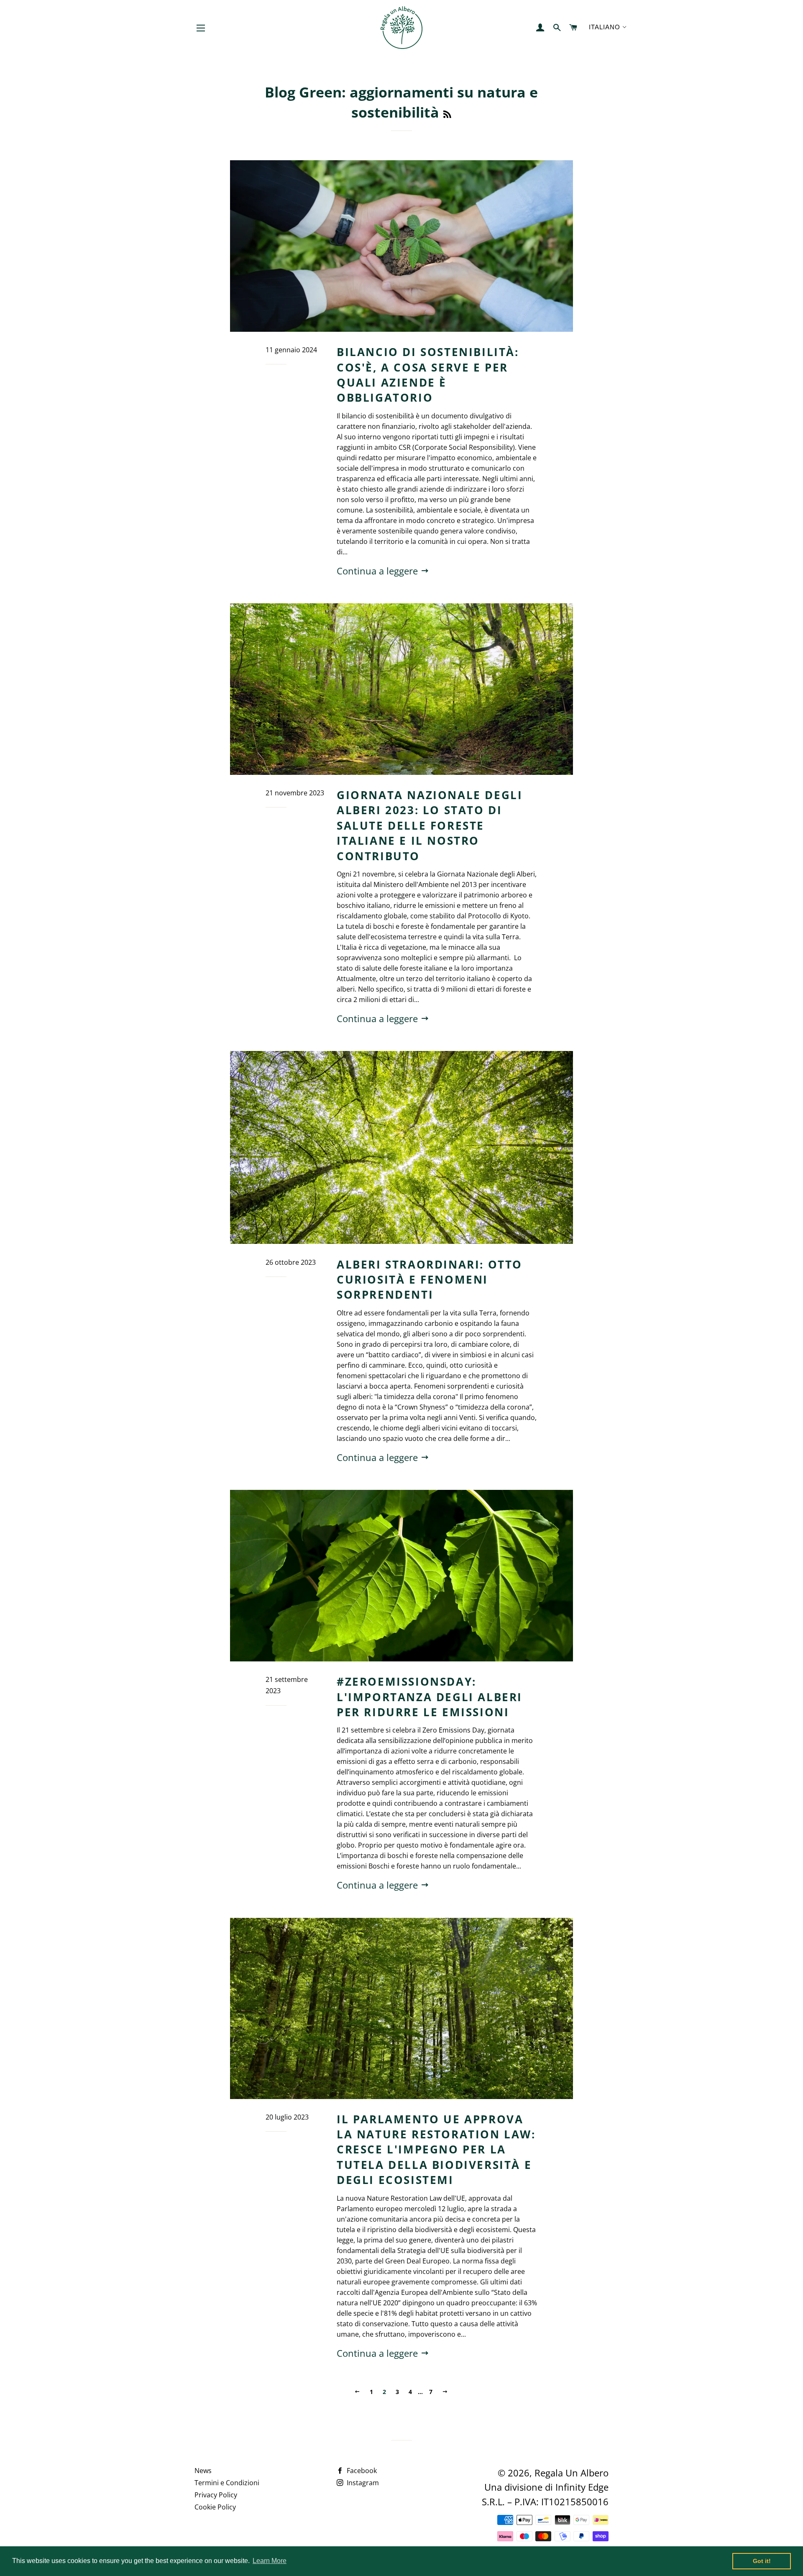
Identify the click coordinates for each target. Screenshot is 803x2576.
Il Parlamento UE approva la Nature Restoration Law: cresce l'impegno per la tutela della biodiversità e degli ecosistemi (436, 2150)
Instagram (362, 2483)
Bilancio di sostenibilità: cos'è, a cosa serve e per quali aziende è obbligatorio (428, 375)
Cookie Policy (215, 2507)
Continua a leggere (378, 571)
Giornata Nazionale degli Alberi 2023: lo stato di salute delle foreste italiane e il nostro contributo (430, 825)
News (203, 2471)
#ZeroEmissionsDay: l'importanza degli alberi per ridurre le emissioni (430, 1697)
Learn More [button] (270, 2561)
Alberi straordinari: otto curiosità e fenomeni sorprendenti (430, 1280)
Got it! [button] (762, 2561)
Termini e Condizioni (227, 2483)
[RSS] (447, 114)
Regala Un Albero (572, 2473)
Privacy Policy (216, 2495)
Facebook (361, 2471)
